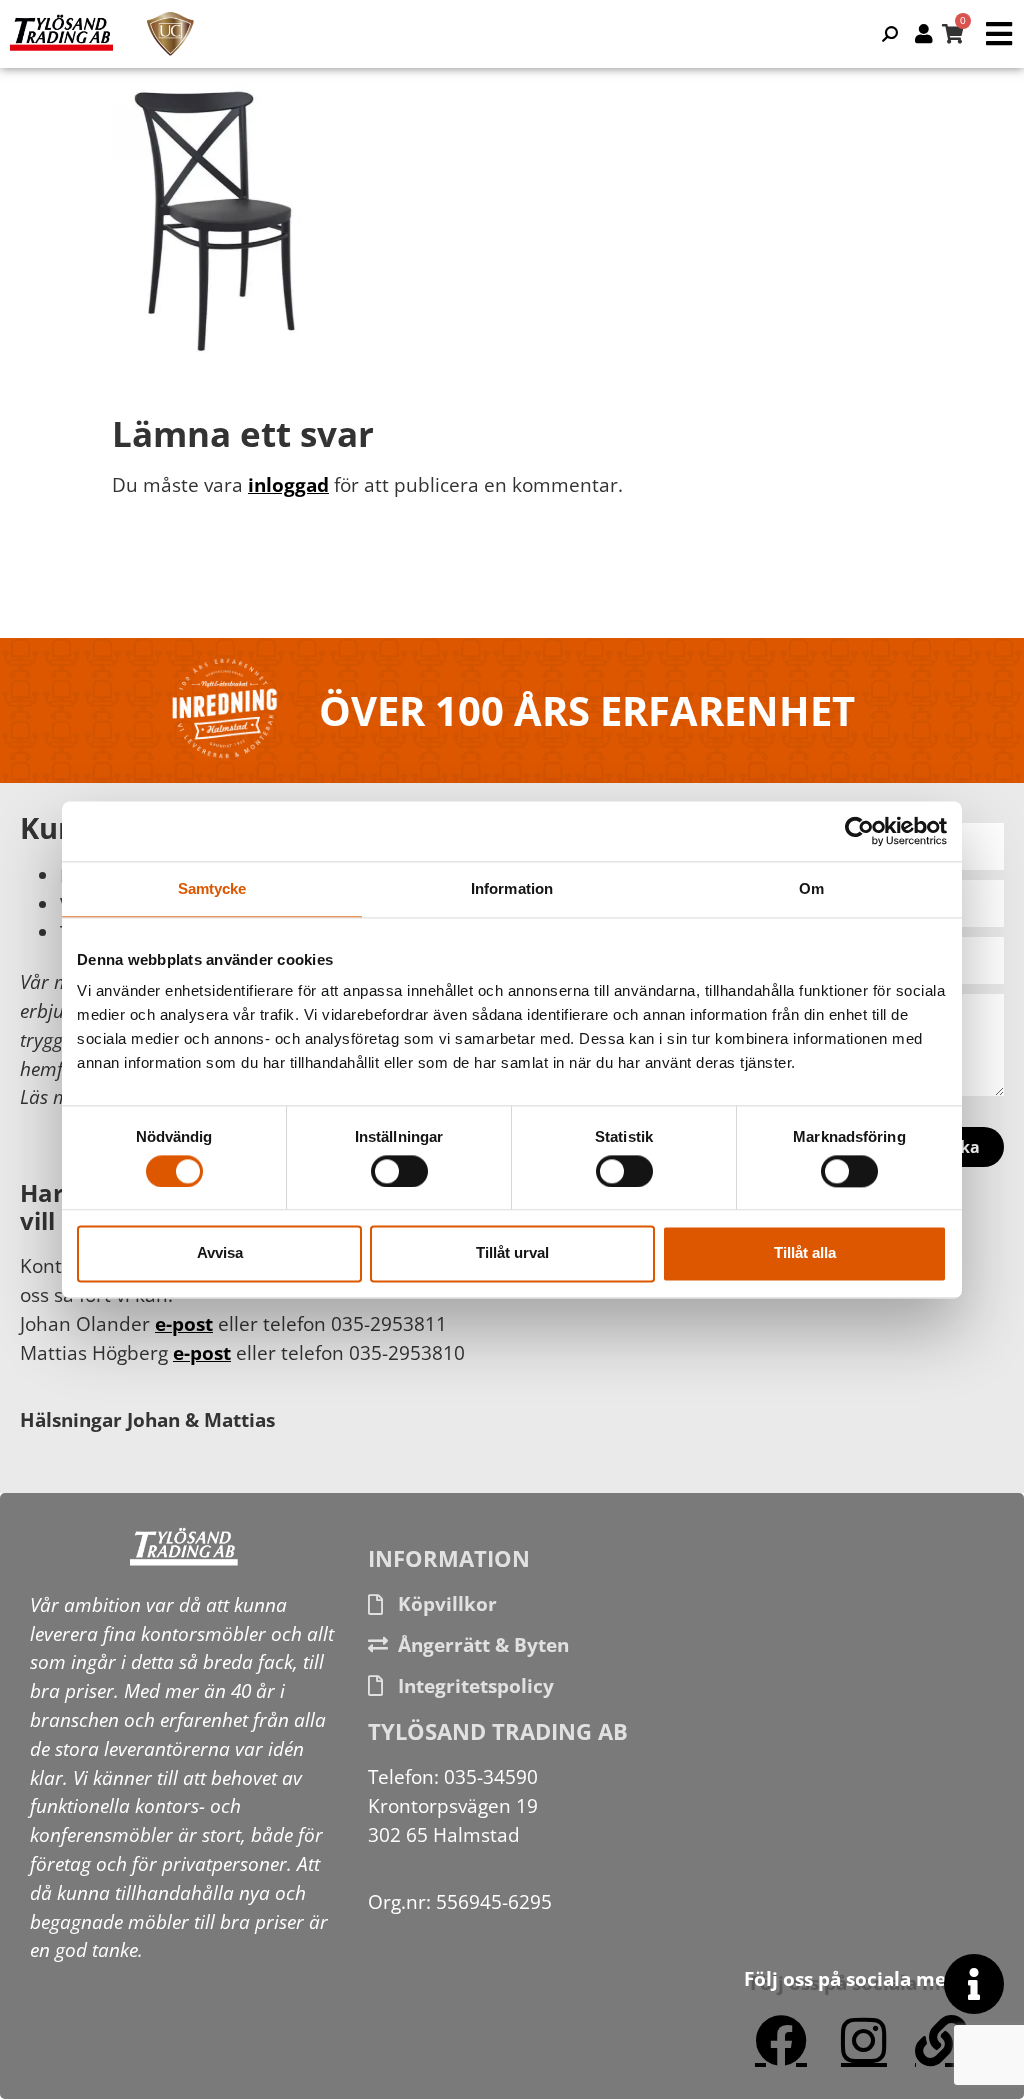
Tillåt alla (805, 1253)
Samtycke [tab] (212, 888)
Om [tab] (811, 888)
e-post (184, 1323)
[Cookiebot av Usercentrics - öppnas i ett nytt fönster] (859, 831)
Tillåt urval (512, 1253)
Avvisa (220, 1253)
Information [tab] (512, 888)
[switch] (399, 1171)
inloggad (288, 484)
